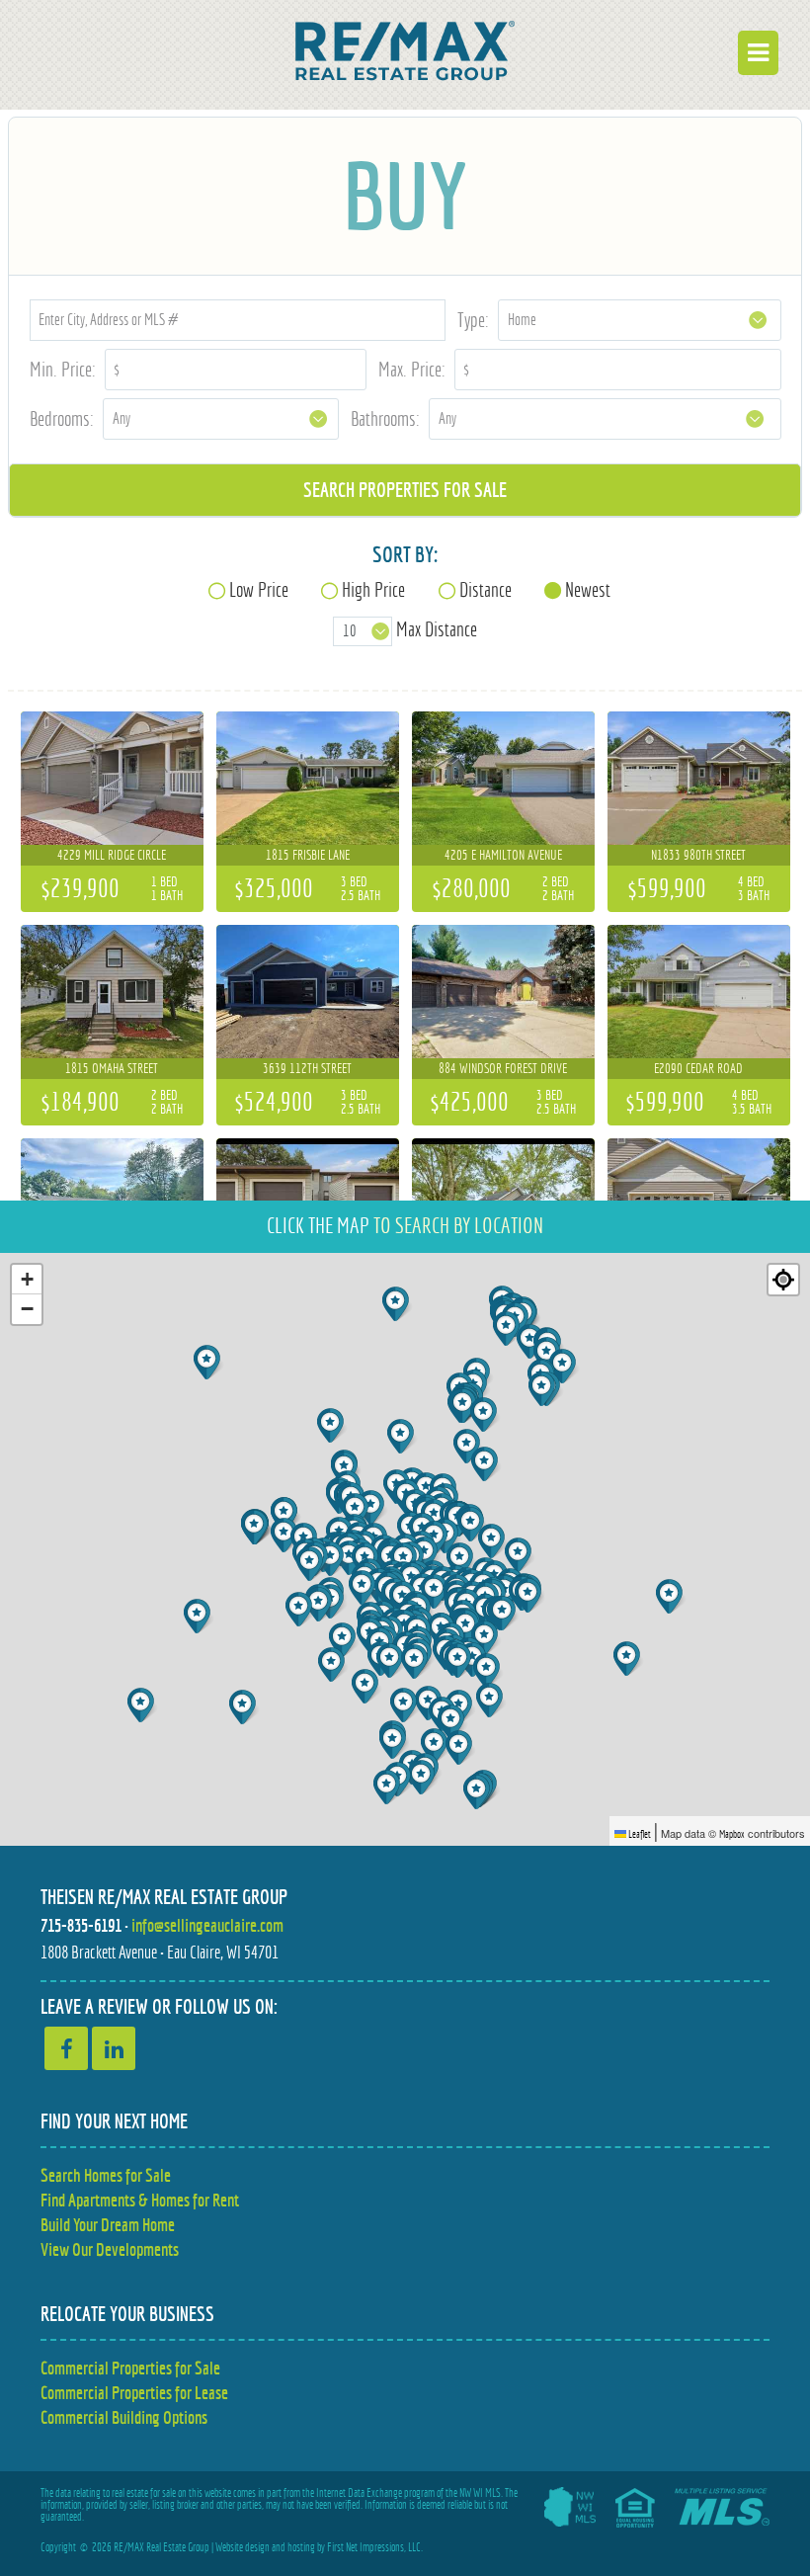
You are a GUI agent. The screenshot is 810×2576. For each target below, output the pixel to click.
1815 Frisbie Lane (308, 855)
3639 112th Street (307, 1068)
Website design (243, 2547)
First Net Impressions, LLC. (375, 2547)
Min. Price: (63, 369)
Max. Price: (412, 369)
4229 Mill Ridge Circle (112, 855)
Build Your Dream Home (108, 2225)
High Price (373, 589)
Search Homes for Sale (106, 2175)
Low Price (259, 589)
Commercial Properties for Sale (130, 2368)
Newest (588, 589)
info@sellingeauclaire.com (207, 1925)
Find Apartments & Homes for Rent (140, 2200)
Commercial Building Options (124, 2417)
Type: (473, 320)
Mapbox (732, 1834)
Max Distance (437, 629)
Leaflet (639, 1834)
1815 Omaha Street (112, 1068)
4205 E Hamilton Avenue (503, 855)
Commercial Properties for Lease (134, 2393)
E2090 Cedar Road (698, 1068)
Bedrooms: (62, 418)
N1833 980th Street (698, 855)
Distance (486, 589)
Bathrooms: (385, 418)
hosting (301, 2547)
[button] (143, 1705)
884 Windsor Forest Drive (503, 1068)
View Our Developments (110, 2249)
